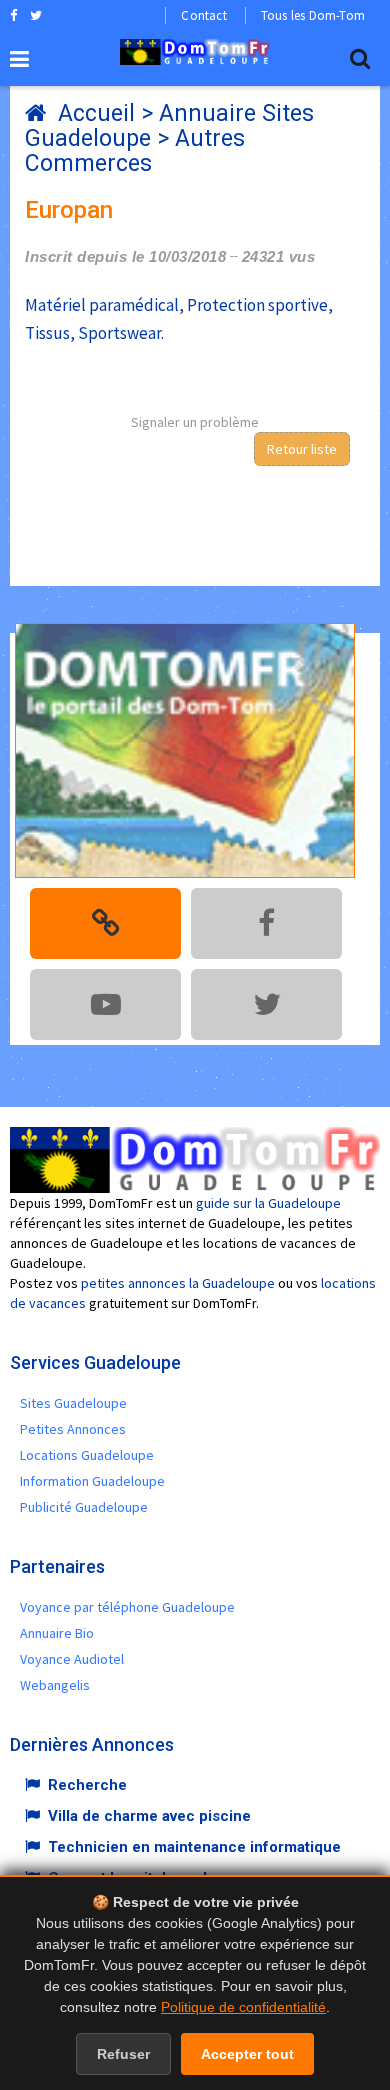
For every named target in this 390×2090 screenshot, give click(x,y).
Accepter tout (247, 2054)
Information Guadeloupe (92, 1481)
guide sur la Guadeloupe (268, 1203)
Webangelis (55, 1685)
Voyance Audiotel (72, 1659)
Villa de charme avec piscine (149, 1816)
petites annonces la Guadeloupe (178, 1283)
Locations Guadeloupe (87, 1455)
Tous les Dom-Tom (313, 15)
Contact (203, 15)
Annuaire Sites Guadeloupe (169, 126)
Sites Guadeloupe (73, 1403)
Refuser (123, 2054)
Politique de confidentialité (243, 2007)
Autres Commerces (135, 151)
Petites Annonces (73, 1429)
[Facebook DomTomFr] (13, 15)
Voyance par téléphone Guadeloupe (127, 1607)
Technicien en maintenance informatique (194, 1847)
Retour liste (302, 449)
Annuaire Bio (57, 1633)
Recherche (87, 1785)
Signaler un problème (195, 422)
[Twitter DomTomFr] (36, 15)
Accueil (96, 113)
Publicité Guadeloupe (84, 1507)
